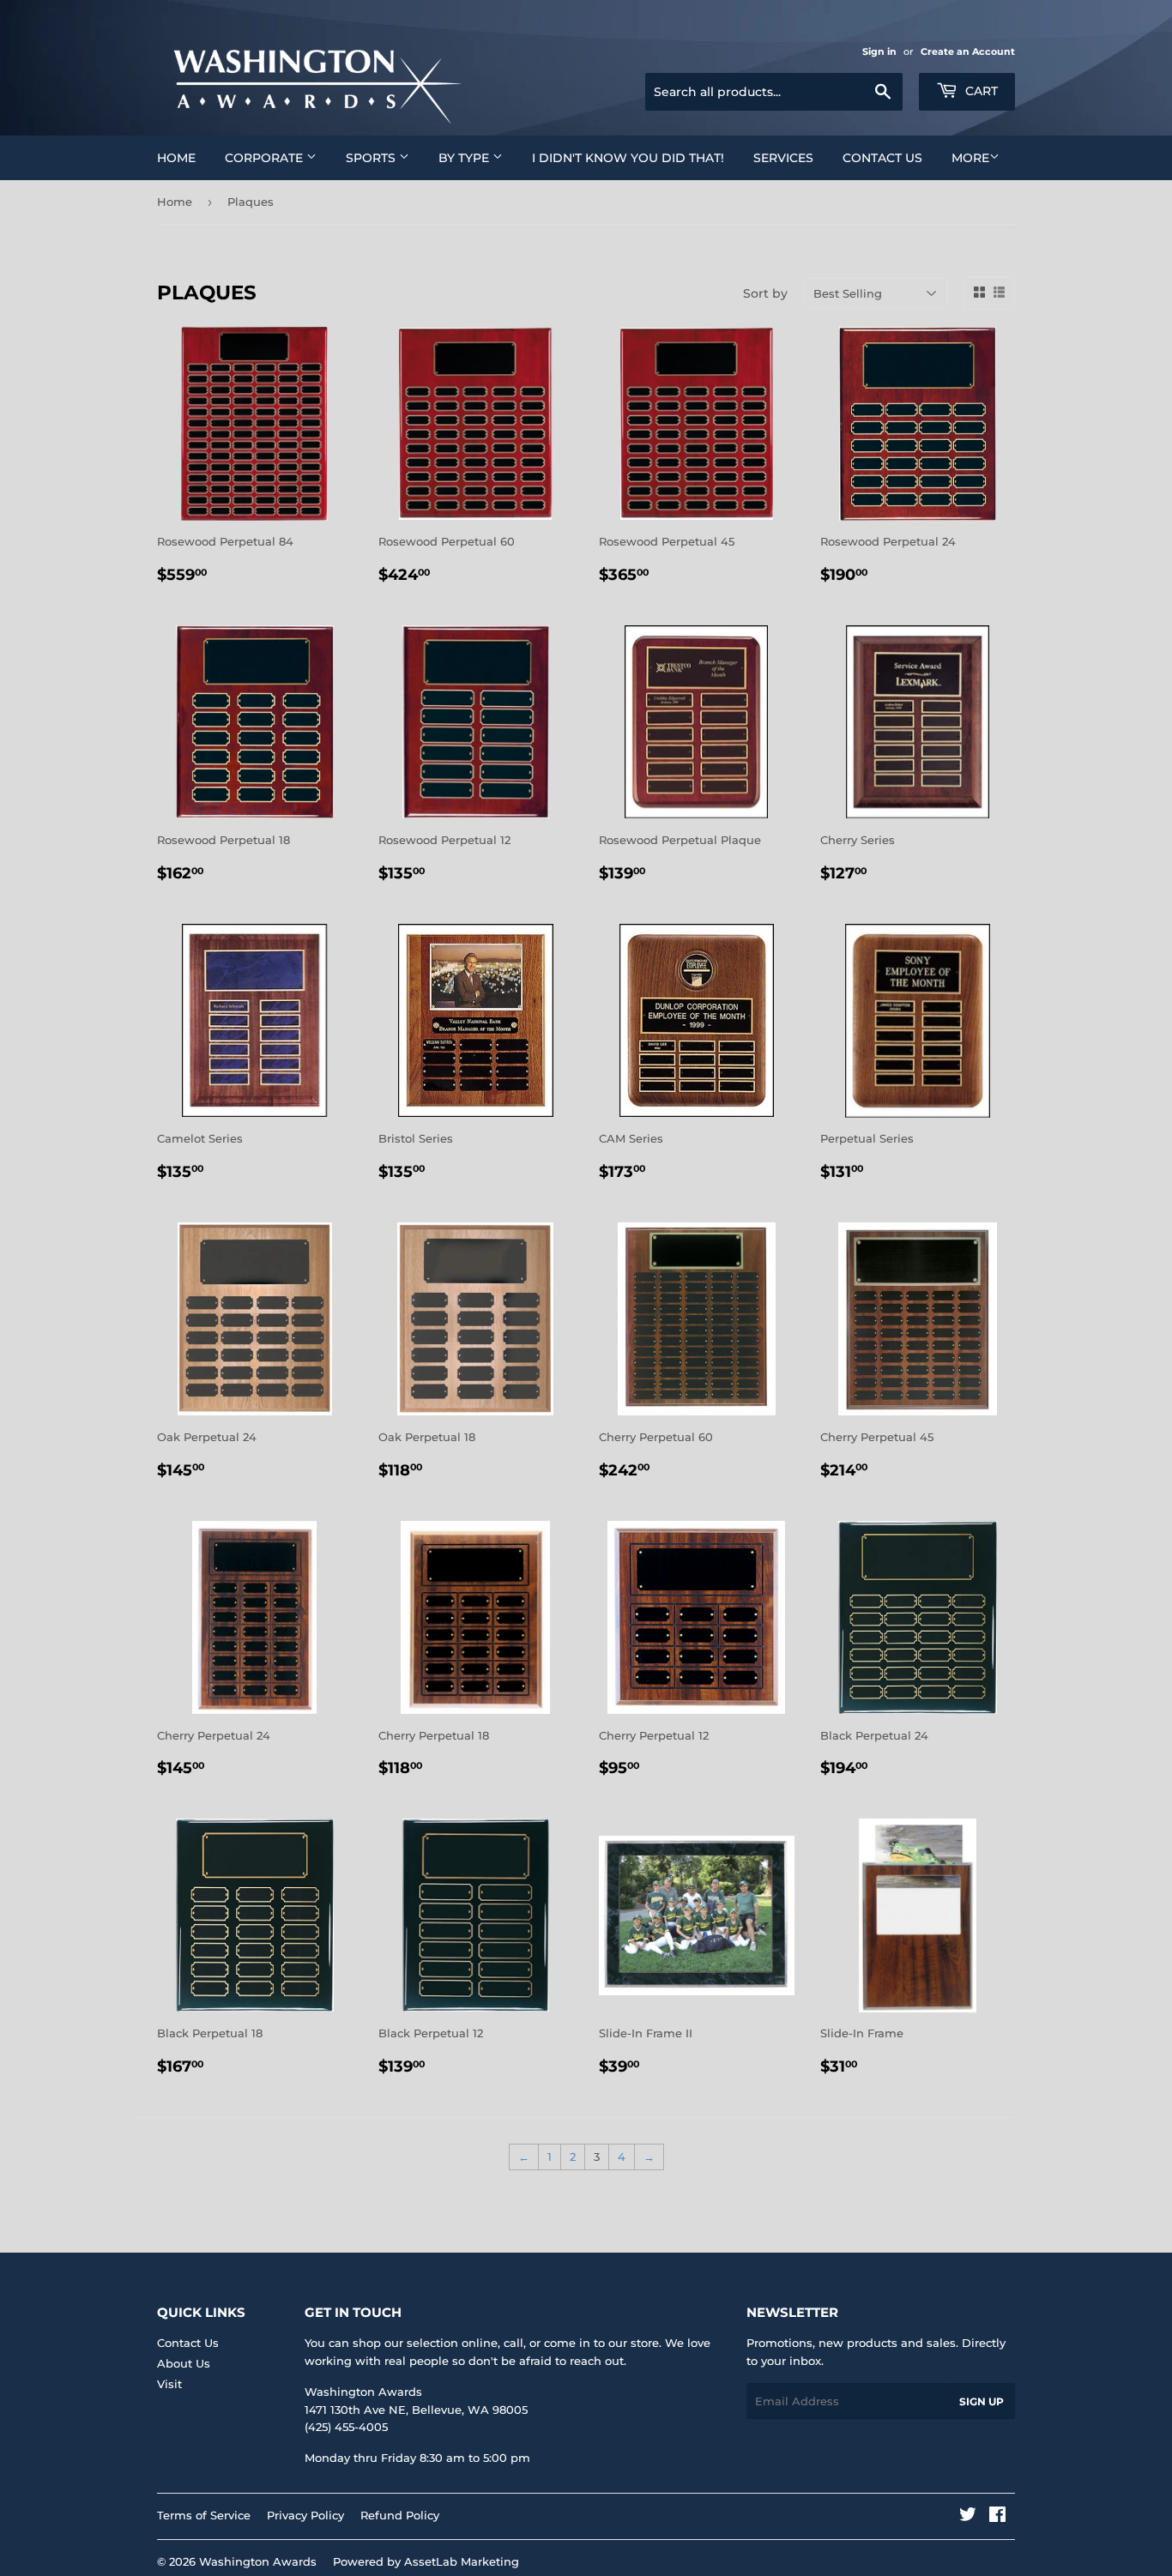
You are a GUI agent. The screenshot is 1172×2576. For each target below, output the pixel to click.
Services (783, 158)
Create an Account (968, 51)
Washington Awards (258, 2561)
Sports (372, 158)
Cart (980, 91)
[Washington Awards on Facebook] (997, 2517)
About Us (184, 2363)
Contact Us (882, 158)
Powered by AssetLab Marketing (426, 2561)
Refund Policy (400, 2515)
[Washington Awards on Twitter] (968, 2517)
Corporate (266, 158)
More (970, 158)
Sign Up (982, 2401)
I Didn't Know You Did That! (628, 158)
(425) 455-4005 (346, 2427)
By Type (465, 158)
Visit (169, 2384)
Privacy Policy (305, 2515)
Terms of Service (204, 2515)
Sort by (765, 293)
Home (176, 158)
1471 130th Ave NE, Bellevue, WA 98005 (416, 2410)
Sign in (879, 51)
